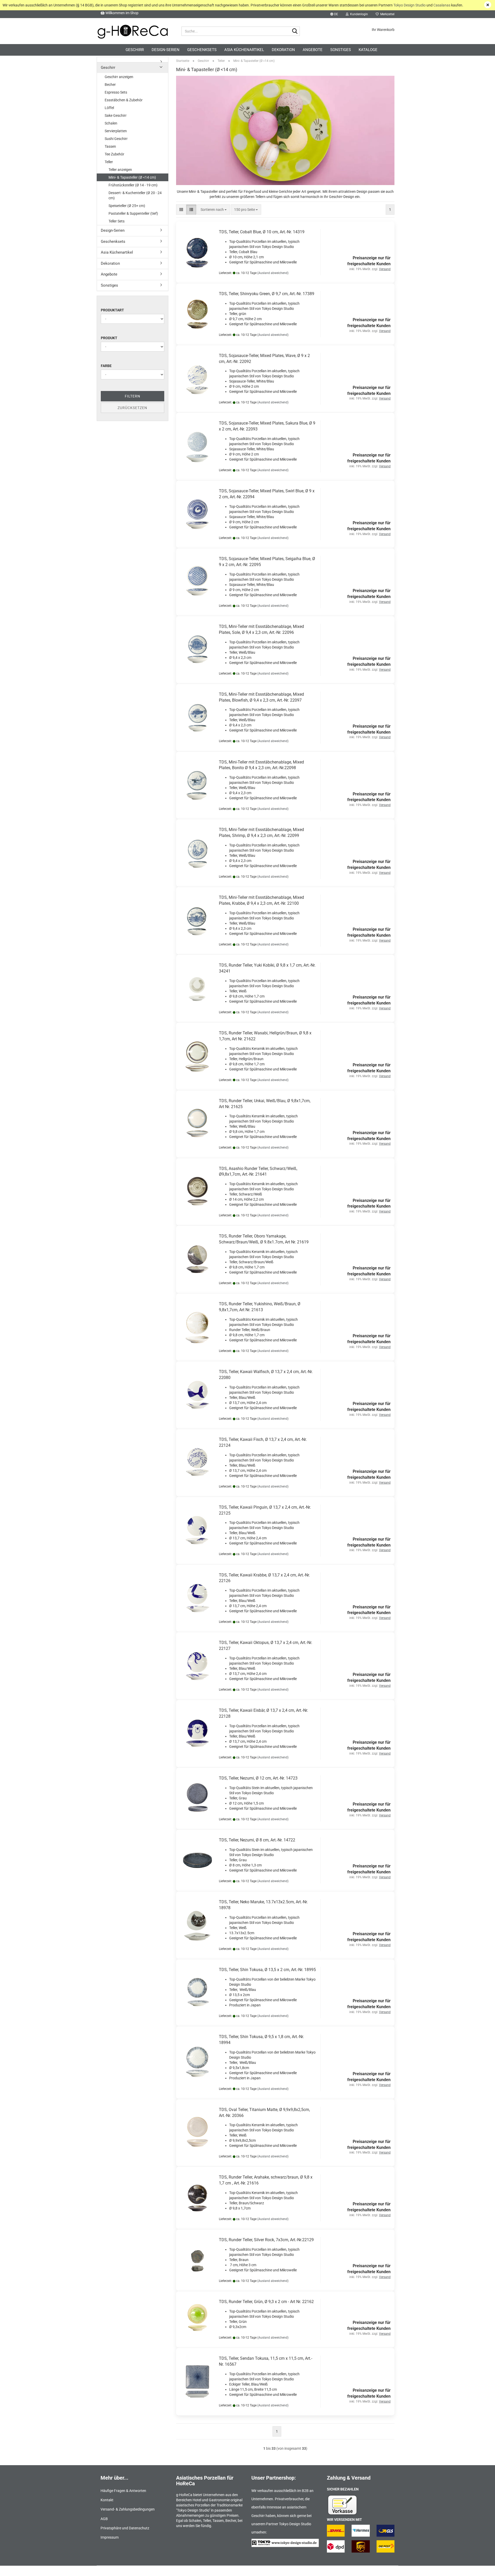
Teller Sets (117, 221)
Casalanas (442, 5)
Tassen (110, 146)
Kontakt (107, 2500)
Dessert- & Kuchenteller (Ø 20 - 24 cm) (135, 195)
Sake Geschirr (116, 115)
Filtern (133, 396)
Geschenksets (202, 50)
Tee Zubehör (114, 154)
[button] (334, 14)
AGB (104, 2519)
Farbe (106, 366)
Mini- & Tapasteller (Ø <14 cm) (132, 177)
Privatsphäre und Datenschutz (125, 2528)
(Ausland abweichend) (273, 273)
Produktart (112, 310)
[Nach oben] (481, 2568)
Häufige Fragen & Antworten (123, 2491)
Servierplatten (116, 131)
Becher (110, 85)
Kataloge (368, 50)
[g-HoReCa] (133, 31)
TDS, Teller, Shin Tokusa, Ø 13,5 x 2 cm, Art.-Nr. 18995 (267, 1970)
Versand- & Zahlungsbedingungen (128, 2509)
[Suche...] (295, 31)
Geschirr (135, 50)
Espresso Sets (116, 92)
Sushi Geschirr (116, 139)
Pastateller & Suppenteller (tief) (133, 213)
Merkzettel (387, 14)
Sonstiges (341, 50)
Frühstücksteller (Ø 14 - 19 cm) (133, 185)
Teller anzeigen (120, 170)
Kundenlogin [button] (358, 14)
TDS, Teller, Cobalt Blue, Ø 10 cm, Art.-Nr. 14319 (262, 232)
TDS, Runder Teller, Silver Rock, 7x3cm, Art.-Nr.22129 (266, 2240)
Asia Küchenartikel (244, 50)
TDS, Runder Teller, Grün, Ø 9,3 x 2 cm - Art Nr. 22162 (266, 2302)
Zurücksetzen (132, 408)
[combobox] (214, 210)
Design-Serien (166, 50)
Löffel (109, 108)
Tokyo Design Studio (410, 5)
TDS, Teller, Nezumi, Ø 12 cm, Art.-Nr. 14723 (258, 1778)
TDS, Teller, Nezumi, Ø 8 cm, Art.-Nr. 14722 (257, 1840)
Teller (109, 162)
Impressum (110, 2537)
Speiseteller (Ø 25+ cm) (127, 206)
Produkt (109, 338)
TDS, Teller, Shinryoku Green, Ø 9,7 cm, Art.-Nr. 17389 (267, 294)
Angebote (313, 50)
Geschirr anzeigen (119, 77)
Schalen (111, 123)
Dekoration (283, 50)
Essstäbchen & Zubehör (124, 100)
